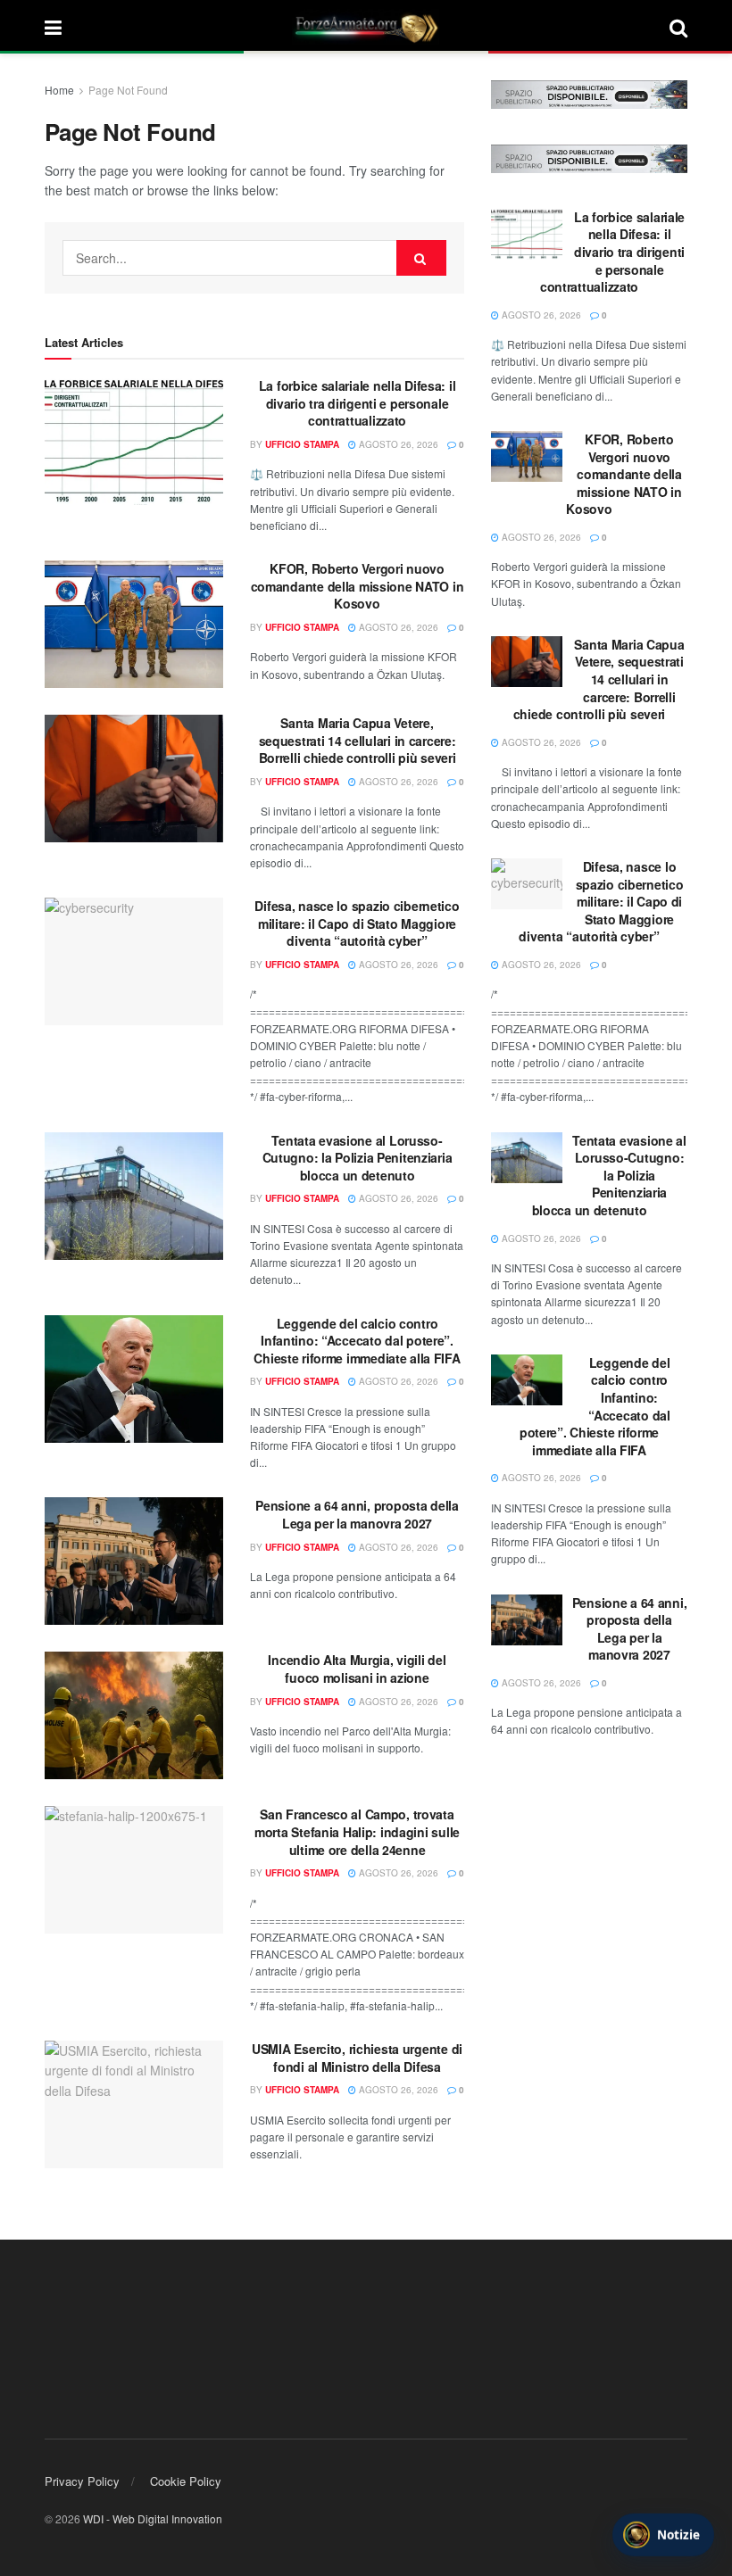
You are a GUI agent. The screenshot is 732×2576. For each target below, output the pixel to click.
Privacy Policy (82, 2481)
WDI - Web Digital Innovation (153, 2518)
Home (59, 90)
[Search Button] (678, 27)
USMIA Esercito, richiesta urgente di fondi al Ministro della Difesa (357, 2058)
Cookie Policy (186, 2481)
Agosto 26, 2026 (397, 444)
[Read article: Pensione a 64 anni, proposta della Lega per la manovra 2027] (134, 1561)
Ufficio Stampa (302, 444)
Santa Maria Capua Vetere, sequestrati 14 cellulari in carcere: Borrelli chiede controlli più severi (358, 740)
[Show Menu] (53, 27)
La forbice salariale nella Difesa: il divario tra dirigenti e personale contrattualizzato (358, 403)
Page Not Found (128, 90)
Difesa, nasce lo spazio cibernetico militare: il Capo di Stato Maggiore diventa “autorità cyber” (357, 923)
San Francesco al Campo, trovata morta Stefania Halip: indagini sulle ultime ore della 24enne (357, 1831)
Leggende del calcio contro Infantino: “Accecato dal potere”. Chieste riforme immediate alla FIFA (357, 1341)
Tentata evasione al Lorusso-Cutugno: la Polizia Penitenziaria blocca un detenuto (358, 1158)
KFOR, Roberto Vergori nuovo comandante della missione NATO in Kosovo (358, 586)
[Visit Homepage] (366, 27)
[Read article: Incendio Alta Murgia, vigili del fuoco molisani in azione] (134, 1715)
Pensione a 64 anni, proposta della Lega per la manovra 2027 (357, 1514)
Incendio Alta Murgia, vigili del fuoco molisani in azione (357, 1669)
